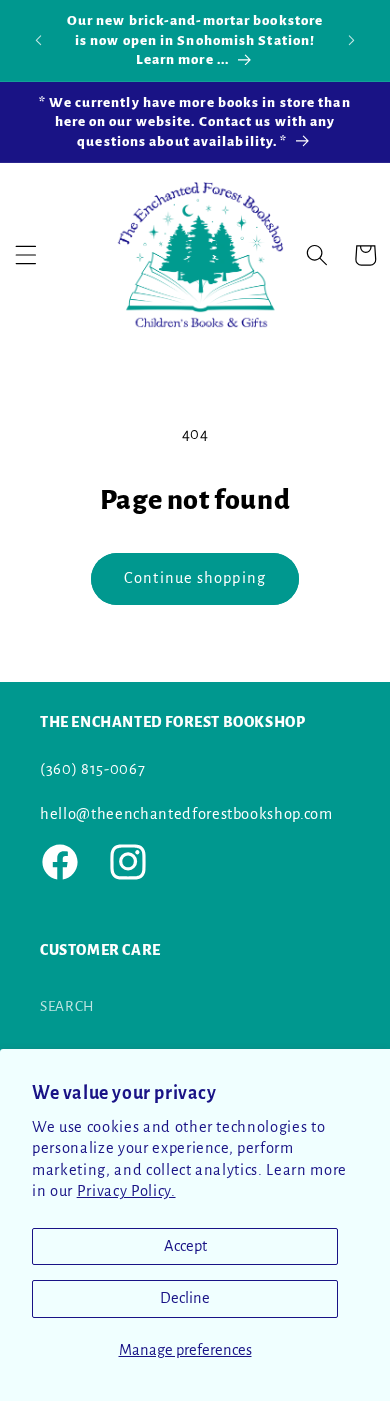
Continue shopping (195, 578)
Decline (185, 1298)
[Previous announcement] (39, 40)
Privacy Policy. (126, 1191)
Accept (185, 1246)
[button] (26, 255)
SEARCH (67, 1006)
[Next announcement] (352, 40)
